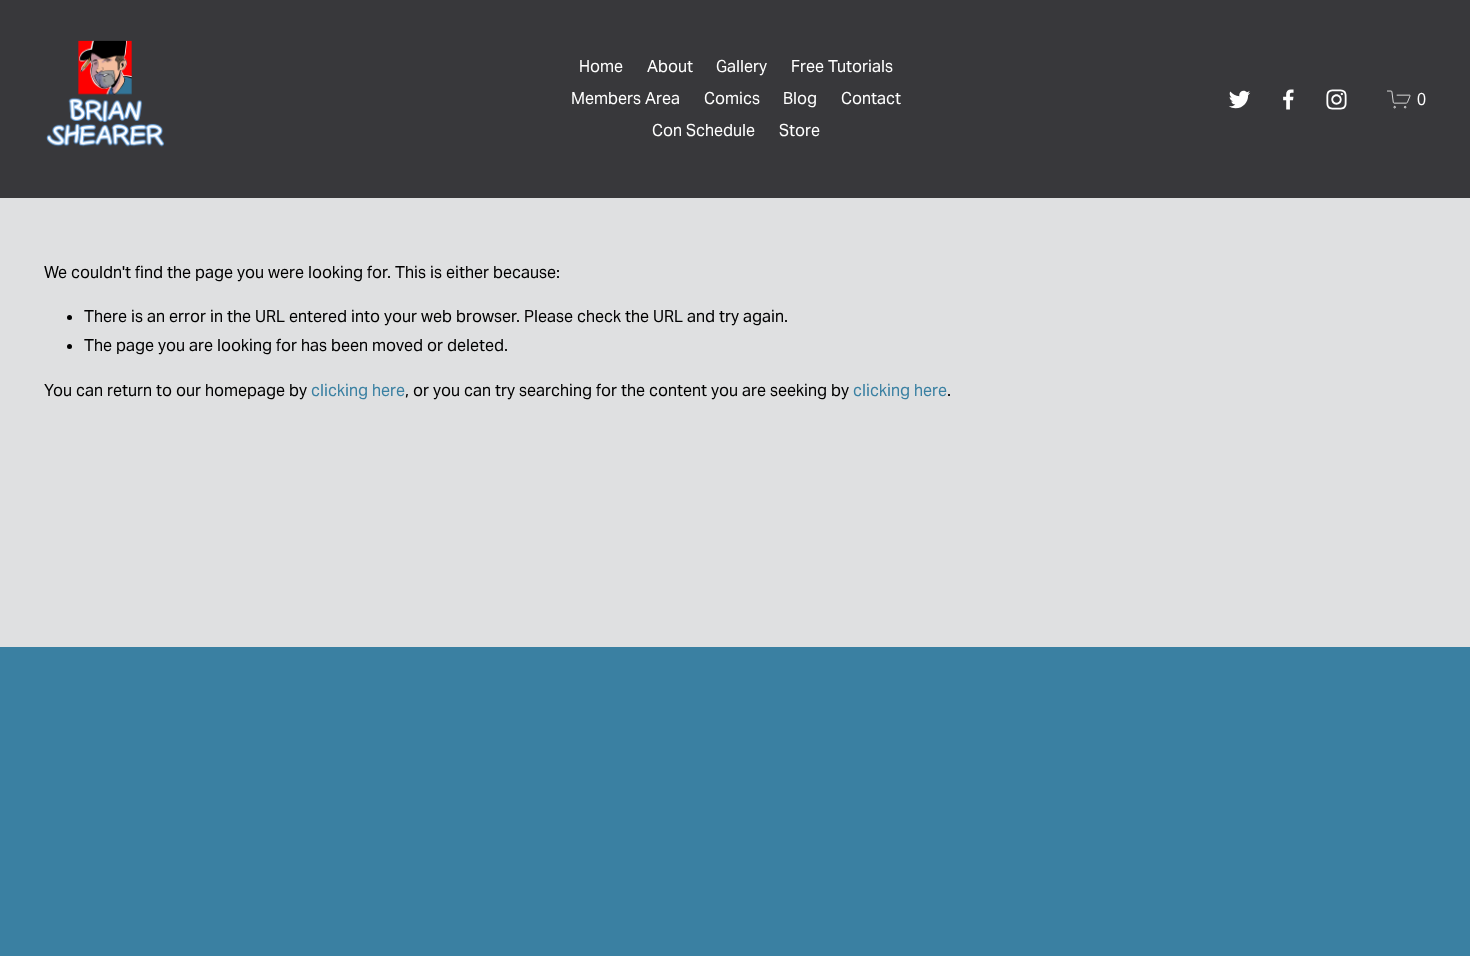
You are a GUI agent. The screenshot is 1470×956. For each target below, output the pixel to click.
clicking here (358, 390)
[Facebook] (1288, 99)
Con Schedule (703, 130)
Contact (871, 98)
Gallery (741, 66)
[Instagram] (1336, 99)
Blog (800, 98)
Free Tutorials (842, 66)
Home (601, 66)
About (670, 66)
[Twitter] (1239, 99)
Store (799, 130)
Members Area (625, 98)
